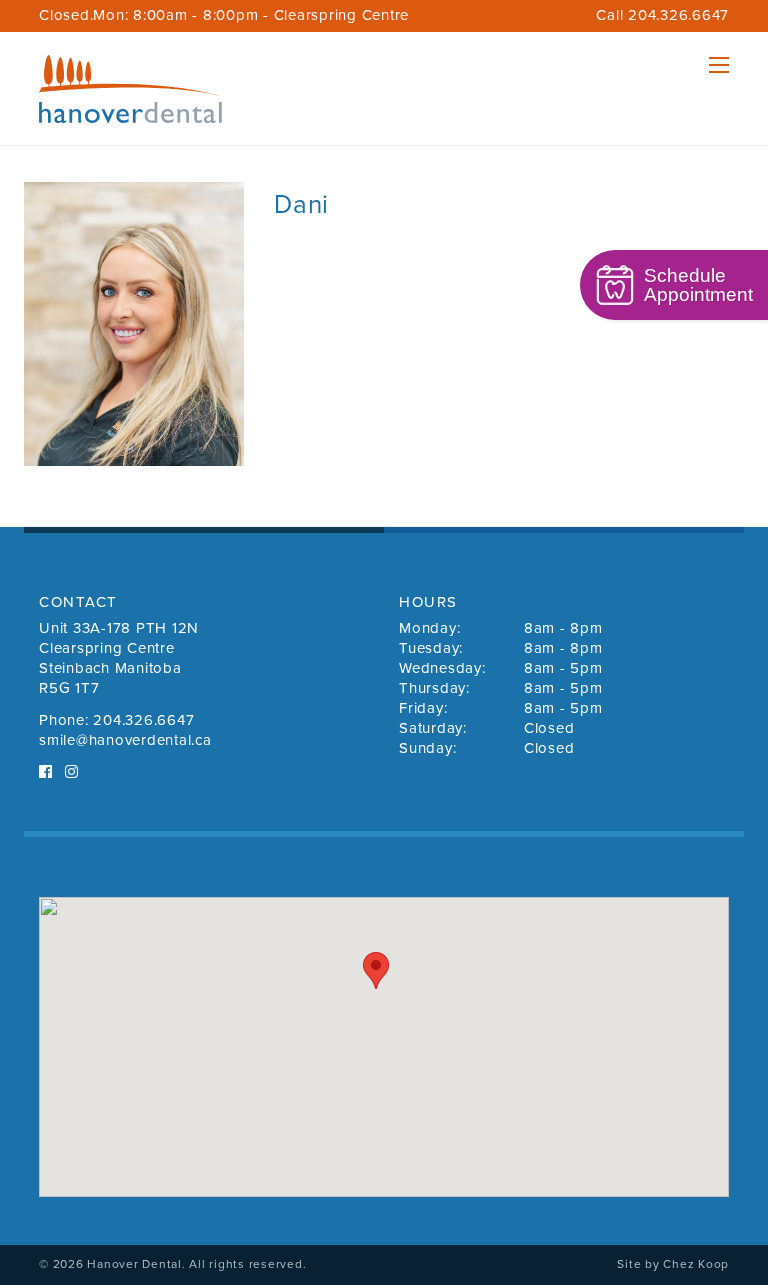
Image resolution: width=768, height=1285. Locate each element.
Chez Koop (696, 1264)
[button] (376, 970)
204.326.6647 (143, 720)
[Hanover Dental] (130, 89)
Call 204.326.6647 (662, 15)
